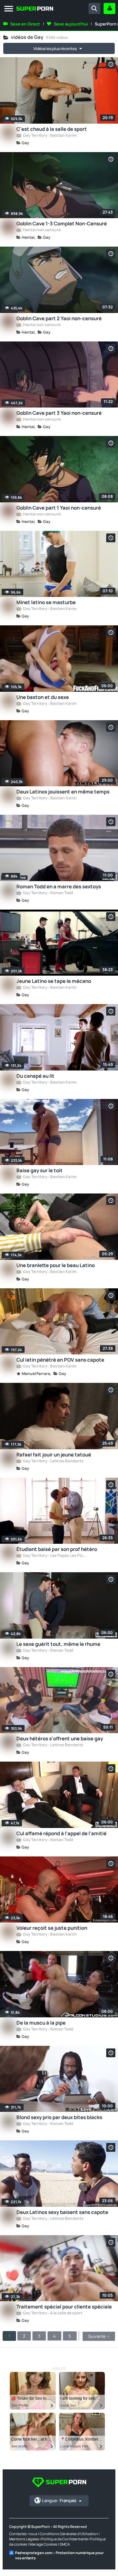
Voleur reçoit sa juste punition (52, 1928)
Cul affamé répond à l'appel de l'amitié (61, 1833)
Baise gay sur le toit (39, 1170)
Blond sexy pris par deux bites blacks (59, 2117)
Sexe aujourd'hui (71, 24)
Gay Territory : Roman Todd (48, 893)
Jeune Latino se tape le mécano (54, 981)
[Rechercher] (94, 9)
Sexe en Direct (25, 24)
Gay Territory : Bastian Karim (49, 136)
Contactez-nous (23, 2534)
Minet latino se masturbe (46, 602)
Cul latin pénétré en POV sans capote (60, 1360)
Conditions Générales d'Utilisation (69, 2534)
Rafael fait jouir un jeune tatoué (54, 1455)
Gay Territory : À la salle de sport (52, 2313)
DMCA (65, 2544)
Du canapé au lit (35, 1076)
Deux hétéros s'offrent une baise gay (60, 1739)
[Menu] (9, 9)
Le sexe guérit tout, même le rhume (58, 1644)
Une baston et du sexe (43, 697)
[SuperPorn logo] (24, 9)
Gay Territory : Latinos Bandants (53, 1461)
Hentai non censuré (41, 230)
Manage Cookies (43, 2544)
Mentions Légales (24, 2539)
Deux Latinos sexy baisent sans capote (62, 2212)
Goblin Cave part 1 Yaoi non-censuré (59, 508)
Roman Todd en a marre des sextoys (59, 887)
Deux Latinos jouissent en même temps (63, 792)
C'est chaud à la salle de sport (52, 129)
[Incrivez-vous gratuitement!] (109, 9)
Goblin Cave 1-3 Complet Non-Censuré (62, 224)
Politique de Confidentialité (65, 2539)
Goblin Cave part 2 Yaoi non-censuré (59, 318)
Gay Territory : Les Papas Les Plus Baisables (56, 1556)
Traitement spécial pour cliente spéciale (64, 2307)
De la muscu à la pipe (41, 2023)
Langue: (59, 2500)
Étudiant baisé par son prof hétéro (57, 1549)
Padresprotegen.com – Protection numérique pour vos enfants (59, 2555)
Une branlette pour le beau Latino (56, 1265)
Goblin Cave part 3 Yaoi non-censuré (59, 413)
